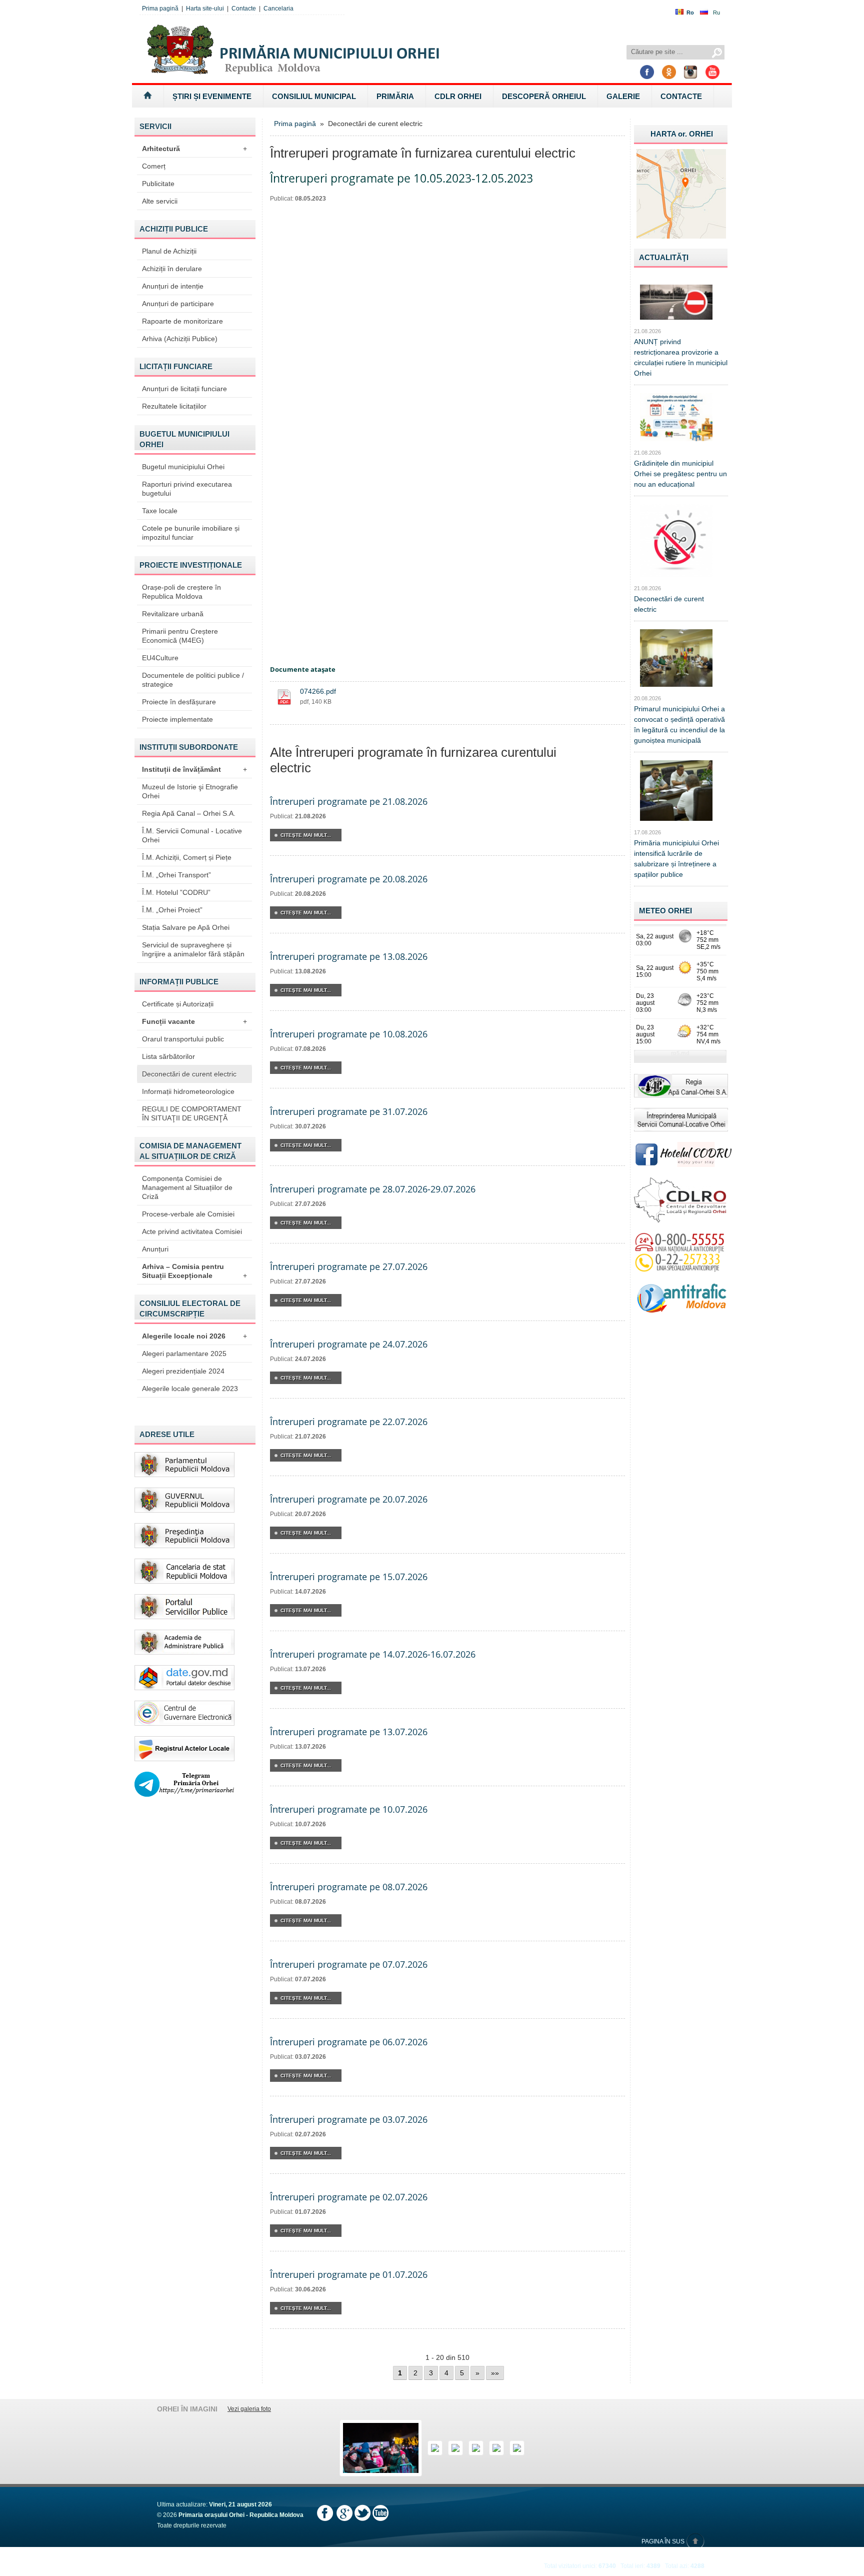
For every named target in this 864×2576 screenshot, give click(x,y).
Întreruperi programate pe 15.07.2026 (349, 1577)
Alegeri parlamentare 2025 (184, 1354)
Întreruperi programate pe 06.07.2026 (349, 2042)
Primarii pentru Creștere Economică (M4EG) (180, 636)
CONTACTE (681, 96)
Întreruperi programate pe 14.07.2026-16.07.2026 (373, 1654)
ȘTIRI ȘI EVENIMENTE (212, 96)
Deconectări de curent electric (189, 1074)
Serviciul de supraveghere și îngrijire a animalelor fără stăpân (193, 949)
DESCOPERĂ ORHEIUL (544, 96)
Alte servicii (160, 201)
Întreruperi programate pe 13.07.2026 (349, 1732)
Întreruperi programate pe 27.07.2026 (349, 1266)
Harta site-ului (205, 9)
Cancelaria (278, 9)
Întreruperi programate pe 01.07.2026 (349, 2274)
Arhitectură (194, 149)
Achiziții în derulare (172, 269)
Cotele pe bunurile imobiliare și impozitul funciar (191, 533)
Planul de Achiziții (169, 251)
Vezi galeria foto (249, 2409)
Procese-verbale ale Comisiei (188, 1214)
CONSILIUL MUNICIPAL (314, 96)
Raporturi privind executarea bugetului (187, 489)
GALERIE (623, 96)
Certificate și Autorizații (178, 1004)
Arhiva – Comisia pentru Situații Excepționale (194, 1271)
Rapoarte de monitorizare (182, 321)
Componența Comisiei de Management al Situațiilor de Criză (187, 1187)
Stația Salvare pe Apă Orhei (186, 927)
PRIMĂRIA (395, 96)
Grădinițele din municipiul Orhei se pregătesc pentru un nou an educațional (680, 474)
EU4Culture (160, 658)
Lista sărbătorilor (168, 1056)
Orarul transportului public (183, 1039)
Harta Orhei (682, 134)
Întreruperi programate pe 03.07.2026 (349, 2119)
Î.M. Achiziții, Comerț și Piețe (187, 857)
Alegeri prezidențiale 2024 (183, 1371)
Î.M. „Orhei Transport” (176, 875)
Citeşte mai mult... (306, 835)
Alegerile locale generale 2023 (190, 1389)
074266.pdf (318, 691)
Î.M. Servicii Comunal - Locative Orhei (192, 835)
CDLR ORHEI (458, 96)
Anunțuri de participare (178, 304)
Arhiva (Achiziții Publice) (180, 339)
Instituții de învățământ (194, 769)
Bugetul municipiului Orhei (183, 467)
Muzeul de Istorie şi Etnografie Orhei (190, 791)
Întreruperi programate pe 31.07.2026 (349, 1111)
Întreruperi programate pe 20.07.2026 (349, 1499)
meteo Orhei (665, 911)
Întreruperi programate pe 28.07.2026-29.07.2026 (373, 1189)
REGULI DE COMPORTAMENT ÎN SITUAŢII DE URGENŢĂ (192, 1113)
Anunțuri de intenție (173, 286)
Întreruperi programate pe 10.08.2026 (349, 1034)
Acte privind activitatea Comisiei (192, 1231)
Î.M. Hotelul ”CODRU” (176, 892)
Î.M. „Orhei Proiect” (172, 910)
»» (495, 2373)
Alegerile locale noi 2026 (194, 1336)
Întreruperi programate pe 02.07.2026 (349, 2197)
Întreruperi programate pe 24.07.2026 (349, 1344)
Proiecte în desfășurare (179, 702)
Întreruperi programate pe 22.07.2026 (349, 1422)
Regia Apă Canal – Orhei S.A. (189, 813)
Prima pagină (160, 9)
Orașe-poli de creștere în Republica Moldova (181, 592)
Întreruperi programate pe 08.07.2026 (349, 1887)
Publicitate (158, 184)
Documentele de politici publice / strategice (193, 680)
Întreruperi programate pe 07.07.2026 (349, 1964)
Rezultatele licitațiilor (174, 406)
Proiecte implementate (177, 719)
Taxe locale (160, 511)
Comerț (154, 166)
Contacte (244, 9)
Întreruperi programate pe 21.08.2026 (349, 801)
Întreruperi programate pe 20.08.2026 (349, 879)
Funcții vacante (194, 1021)
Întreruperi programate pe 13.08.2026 (349, 956)
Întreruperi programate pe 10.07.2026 (349, 1809)
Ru (716, 13)
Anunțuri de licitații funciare (184, 389)
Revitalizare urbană (173, 614)
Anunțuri (155, 1249)
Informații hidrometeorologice (188, 1091)
